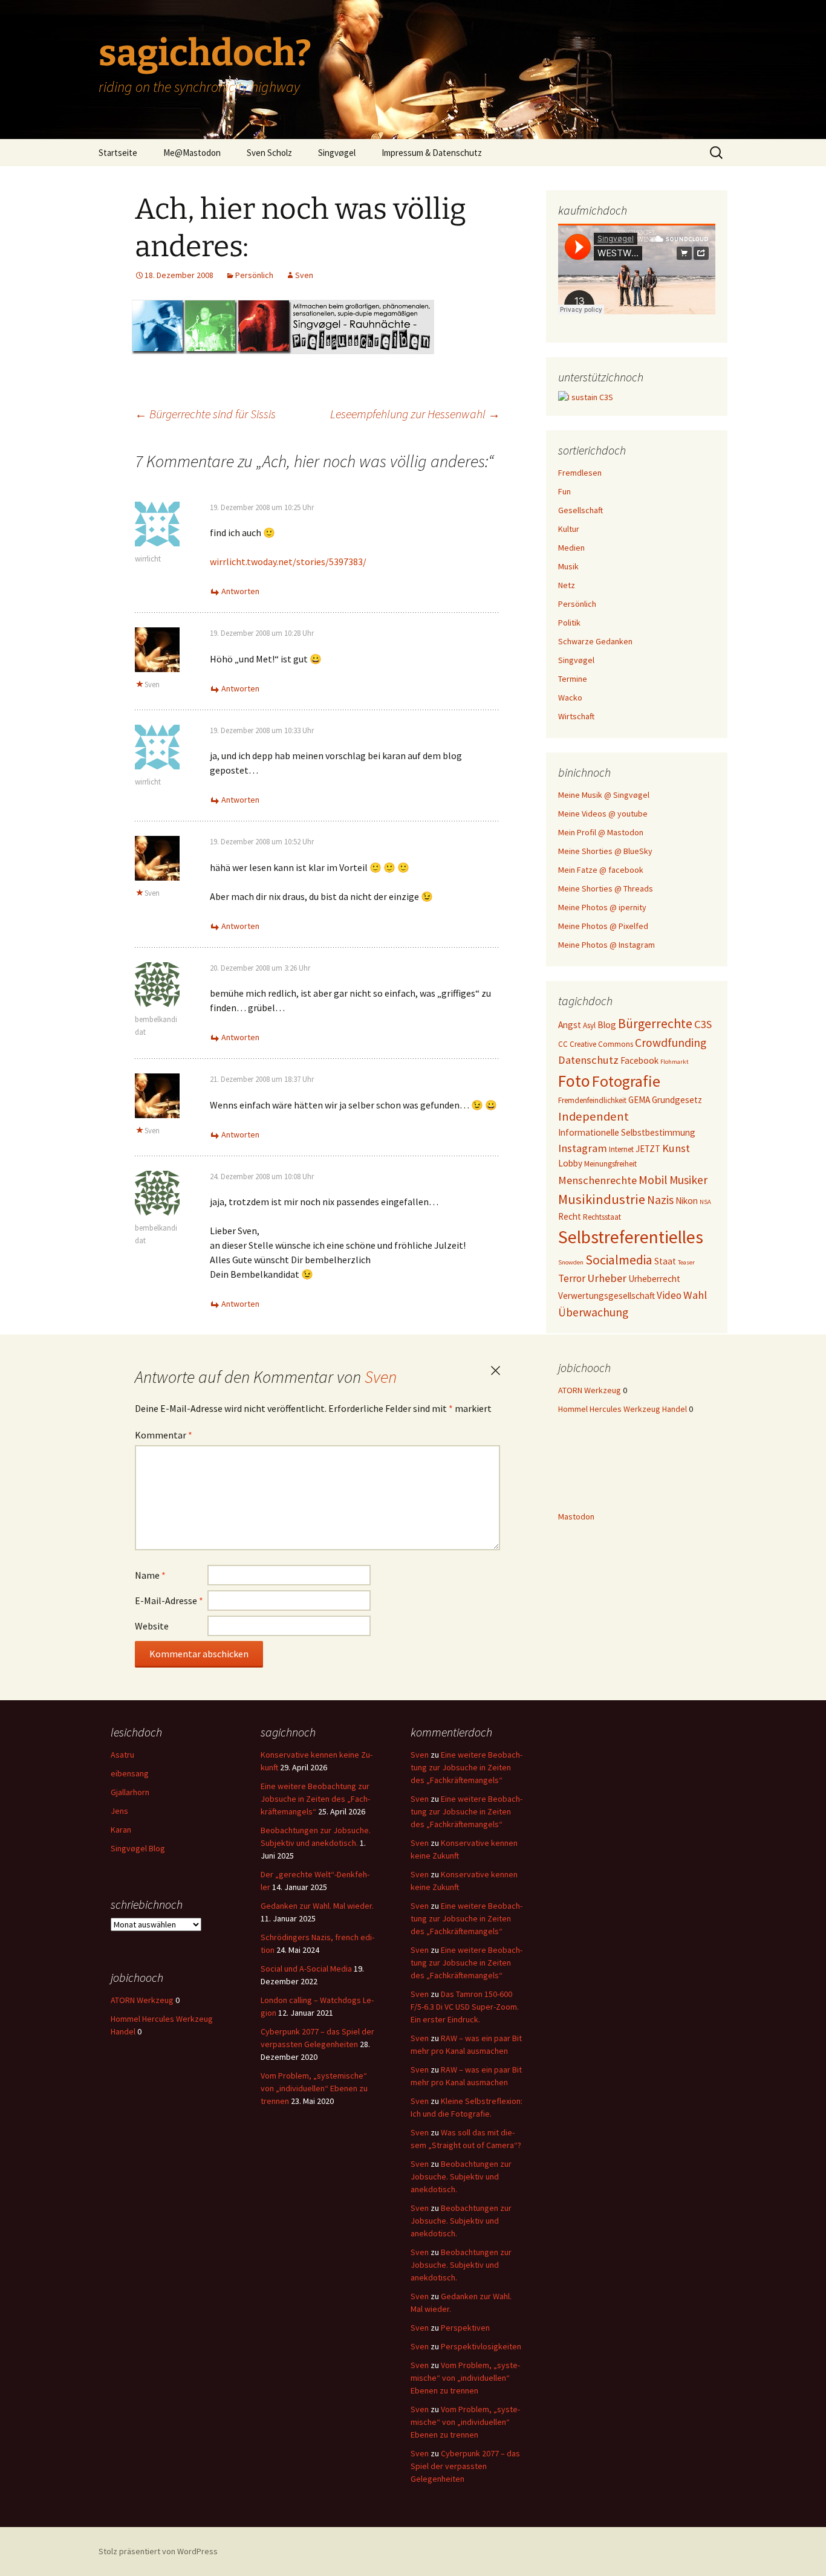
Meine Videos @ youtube (603, 814)
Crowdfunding (671, 1043)
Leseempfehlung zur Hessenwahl (415, 414)
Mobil (653, 1180)
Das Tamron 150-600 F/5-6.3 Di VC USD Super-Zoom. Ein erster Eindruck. (465, 2007)
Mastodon (576, 1516)
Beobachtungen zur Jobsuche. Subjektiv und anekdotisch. (461, 2176)
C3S (703, 1024)
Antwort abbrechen (495, 1371)
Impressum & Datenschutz (432, 153)
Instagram (583, 1148)
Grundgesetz (677, 1100)
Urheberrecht (654, 1279)
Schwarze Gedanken (595, 641)
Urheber (607, 1278)
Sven (304, 275)
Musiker (688, 1180)
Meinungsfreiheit (610, 1164)
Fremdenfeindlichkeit (592, 1100)
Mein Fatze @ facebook (601, 870)
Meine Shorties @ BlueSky (605, 851)
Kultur (569, 529)
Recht (570, 1216)
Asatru (122, 1755)
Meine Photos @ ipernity (602, 907)
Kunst (676, 1148)
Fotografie (626, 1081)
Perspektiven (465, 2328)
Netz (567, 585)
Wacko (570, 697)
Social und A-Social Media (306, 1969)
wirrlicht (148, 559)
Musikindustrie (602, 1199)
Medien (571, 548)
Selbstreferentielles (631, 1237)
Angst (570, 1025)
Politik (569, 623)
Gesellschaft (580, 510)
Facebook (639, 1060)
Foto (574, 1081)
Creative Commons (601, 1044)
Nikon (687, 1201)
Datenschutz (588, 1060)
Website (152, 1626)
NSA (705, 1202)
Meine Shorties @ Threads (606, 888)
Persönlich (254, 275)
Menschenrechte (597, 1180)
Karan (121, 1830)
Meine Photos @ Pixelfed (603, 926)
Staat (665, 1261)
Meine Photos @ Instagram (606, 945)
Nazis (660, 1200)
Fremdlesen (580, 473)
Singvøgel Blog (138, 1848)
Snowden (571, 1262)
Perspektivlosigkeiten (481, 2346)
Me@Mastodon (192, 153)
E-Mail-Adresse (169, 1600)
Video (669, 1295)
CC (563, 1044)
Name (150, 1575)
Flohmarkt (675, 1062)
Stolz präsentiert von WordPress (158, 2551)
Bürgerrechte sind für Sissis (205, 414)
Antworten (240, 591)
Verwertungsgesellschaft (606, 1296)
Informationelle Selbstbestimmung (627, 1132)
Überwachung (593, 1312)
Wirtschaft (576, 716)
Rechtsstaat (602, 1217)
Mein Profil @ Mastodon (601, 832)
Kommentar (164, 1435)
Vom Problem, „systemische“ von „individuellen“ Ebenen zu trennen (314, 2088)
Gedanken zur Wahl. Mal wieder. (317, 1906)
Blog (607, 1025)
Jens (119, 1811)
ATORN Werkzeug (590, 1390)
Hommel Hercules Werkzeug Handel (623, 1409)
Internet (621, 1149)
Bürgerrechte (655, 1024)
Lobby (570, 1163)
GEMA (639, 1100)
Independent (593, 1116)
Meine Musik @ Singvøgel (604, 795)
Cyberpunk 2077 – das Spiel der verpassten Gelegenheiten (465, 2466)
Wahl (695, 1295)
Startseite (118, 153)
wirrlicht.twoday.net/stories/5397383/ (288, 561)
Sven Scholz (269, 153)
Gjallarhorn (130, 1792)
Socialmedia (619, 1260)
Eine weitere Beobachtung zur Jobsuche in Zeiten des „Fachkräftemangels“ (315, 1799)
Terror (572, 1278)
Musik (568, 566)
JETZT (648, 1149)
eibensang (130, 1773)
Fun (564, 491)
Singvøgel (337, 153)
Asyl (589, 1025)
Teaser (686, 1262)
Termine (573, 679)
